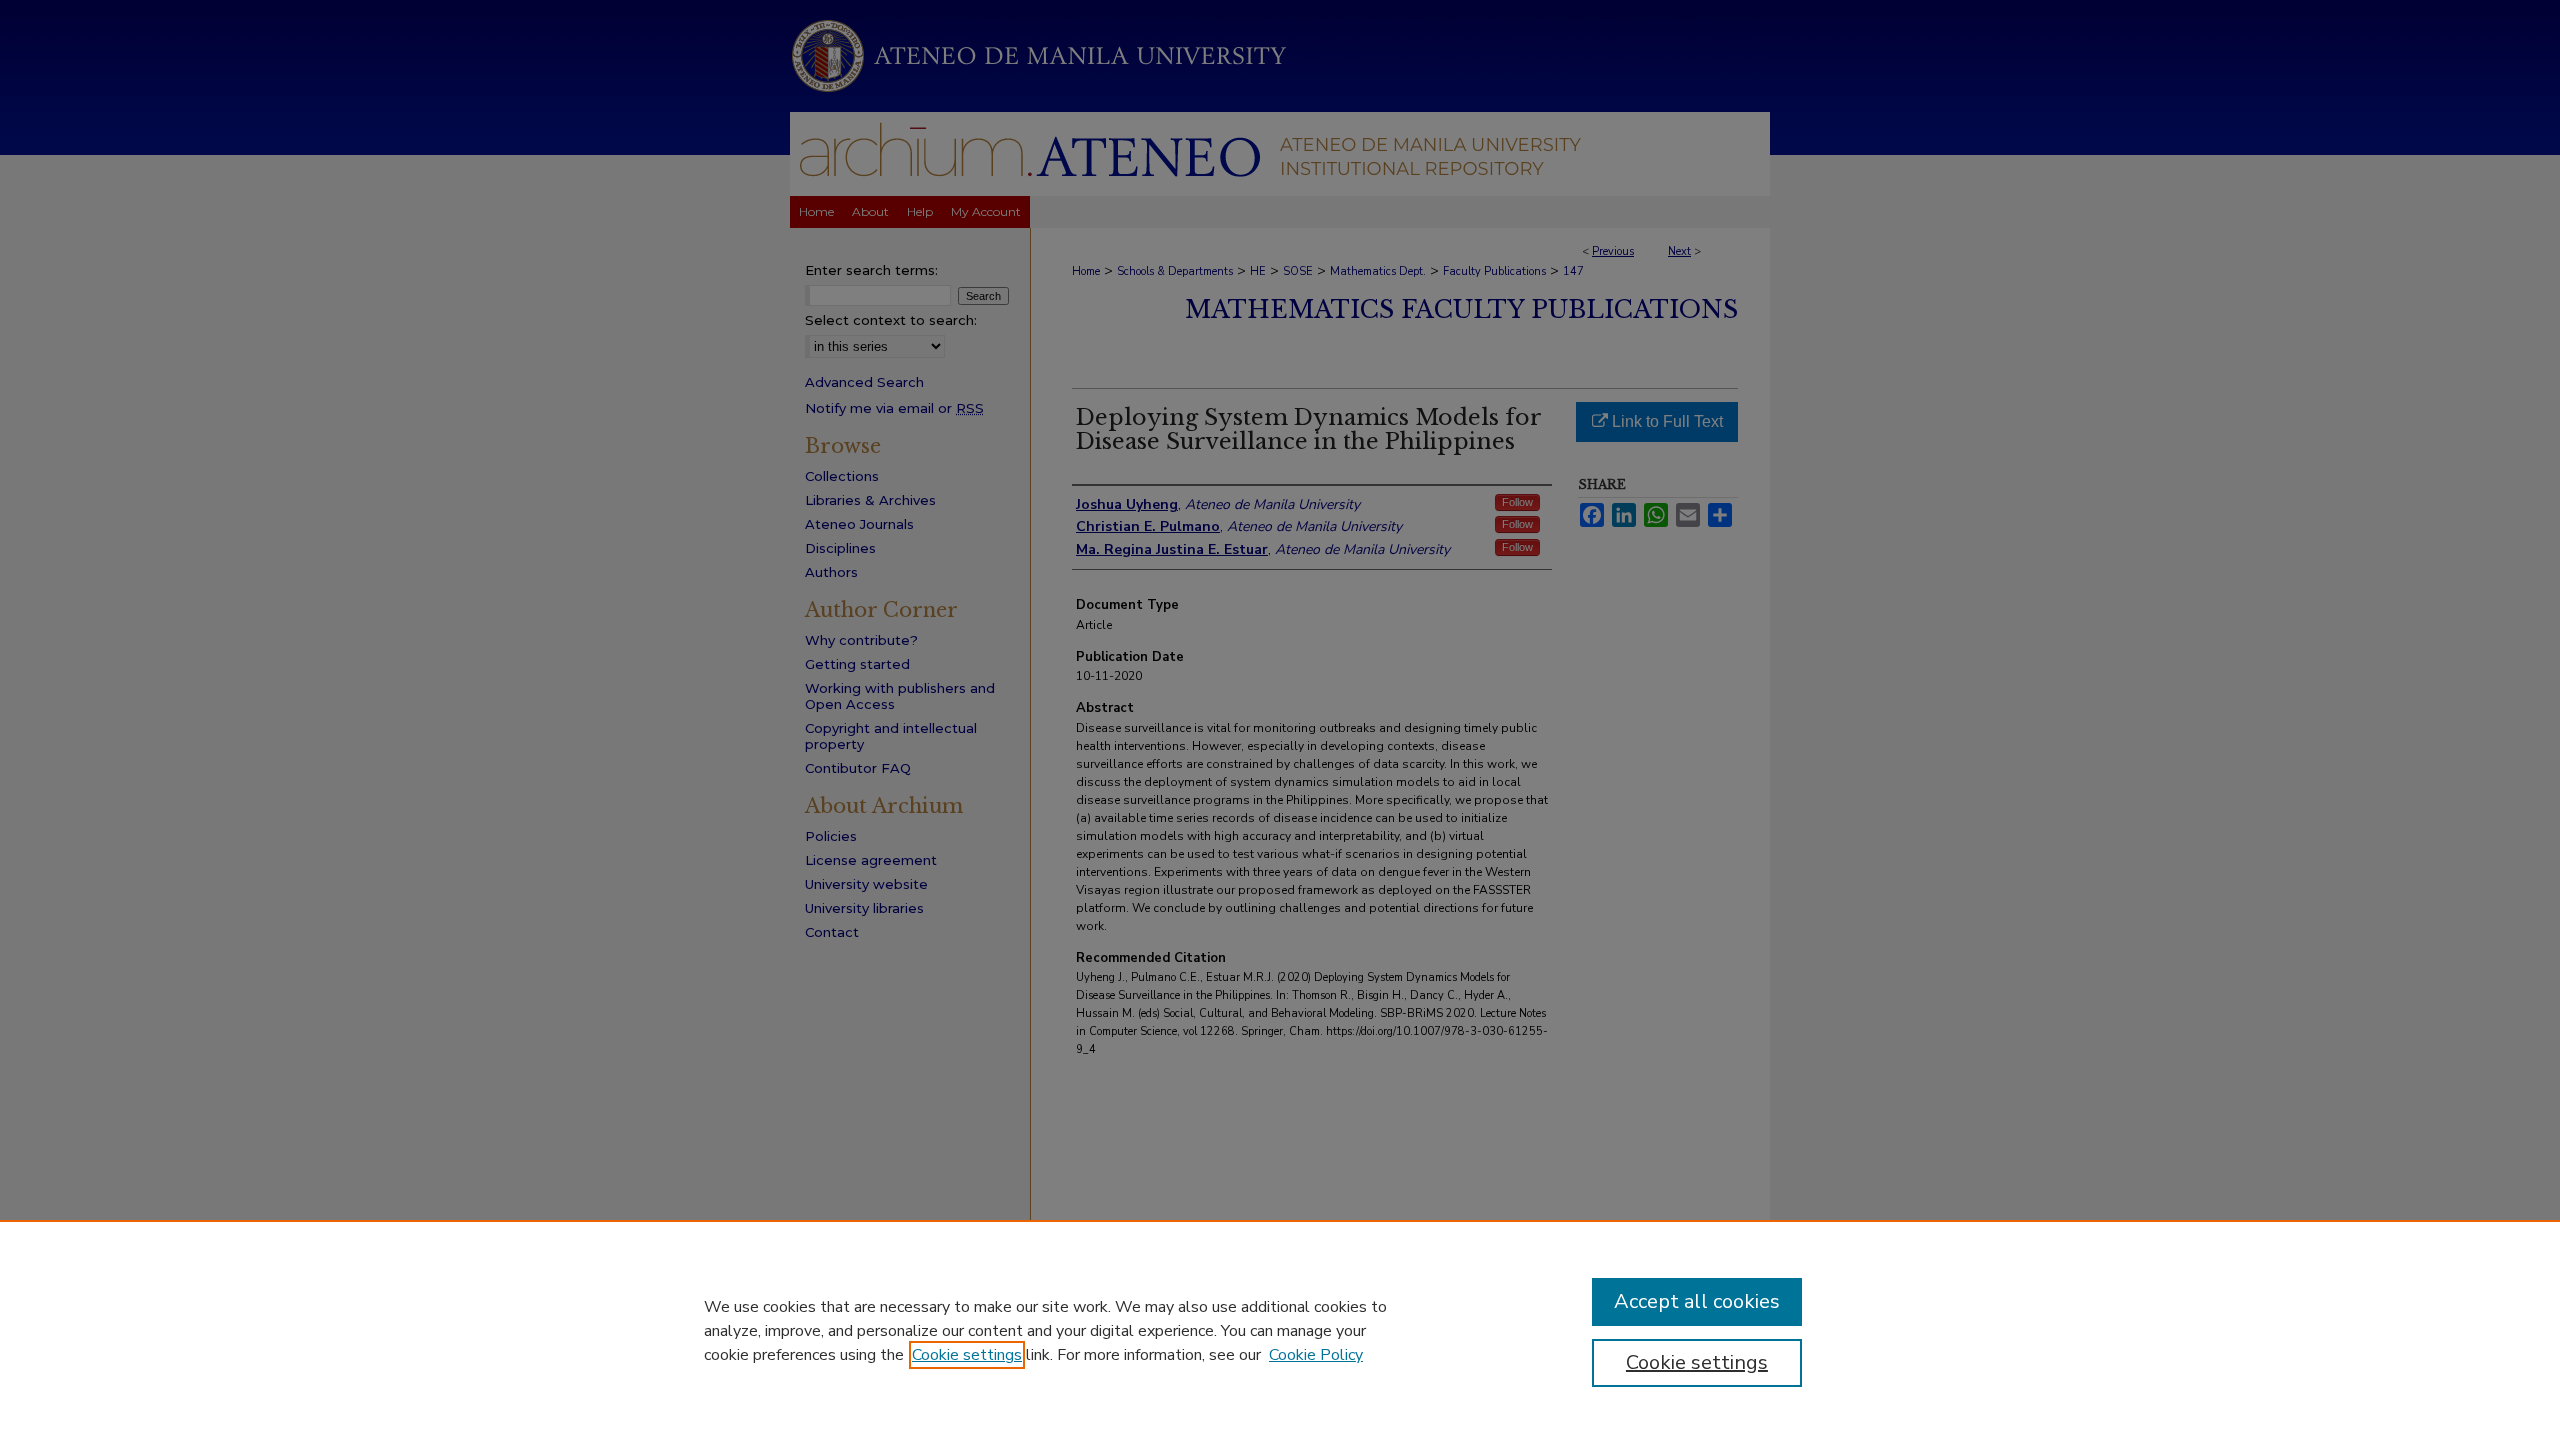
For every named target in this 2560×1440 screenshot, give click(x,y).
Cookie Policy (1316, 1355)
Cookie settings (967, 1355)
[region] (1280, 1330)
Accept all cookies (1697, 1301)
